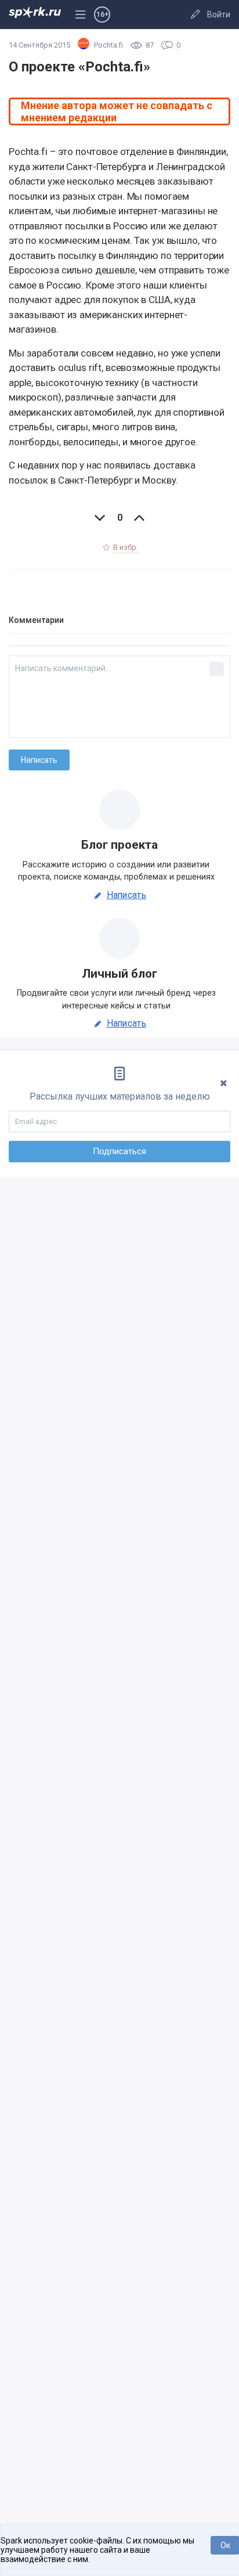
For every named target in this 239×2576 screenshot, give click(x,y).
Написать (126, 895)
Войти (219, 15)
